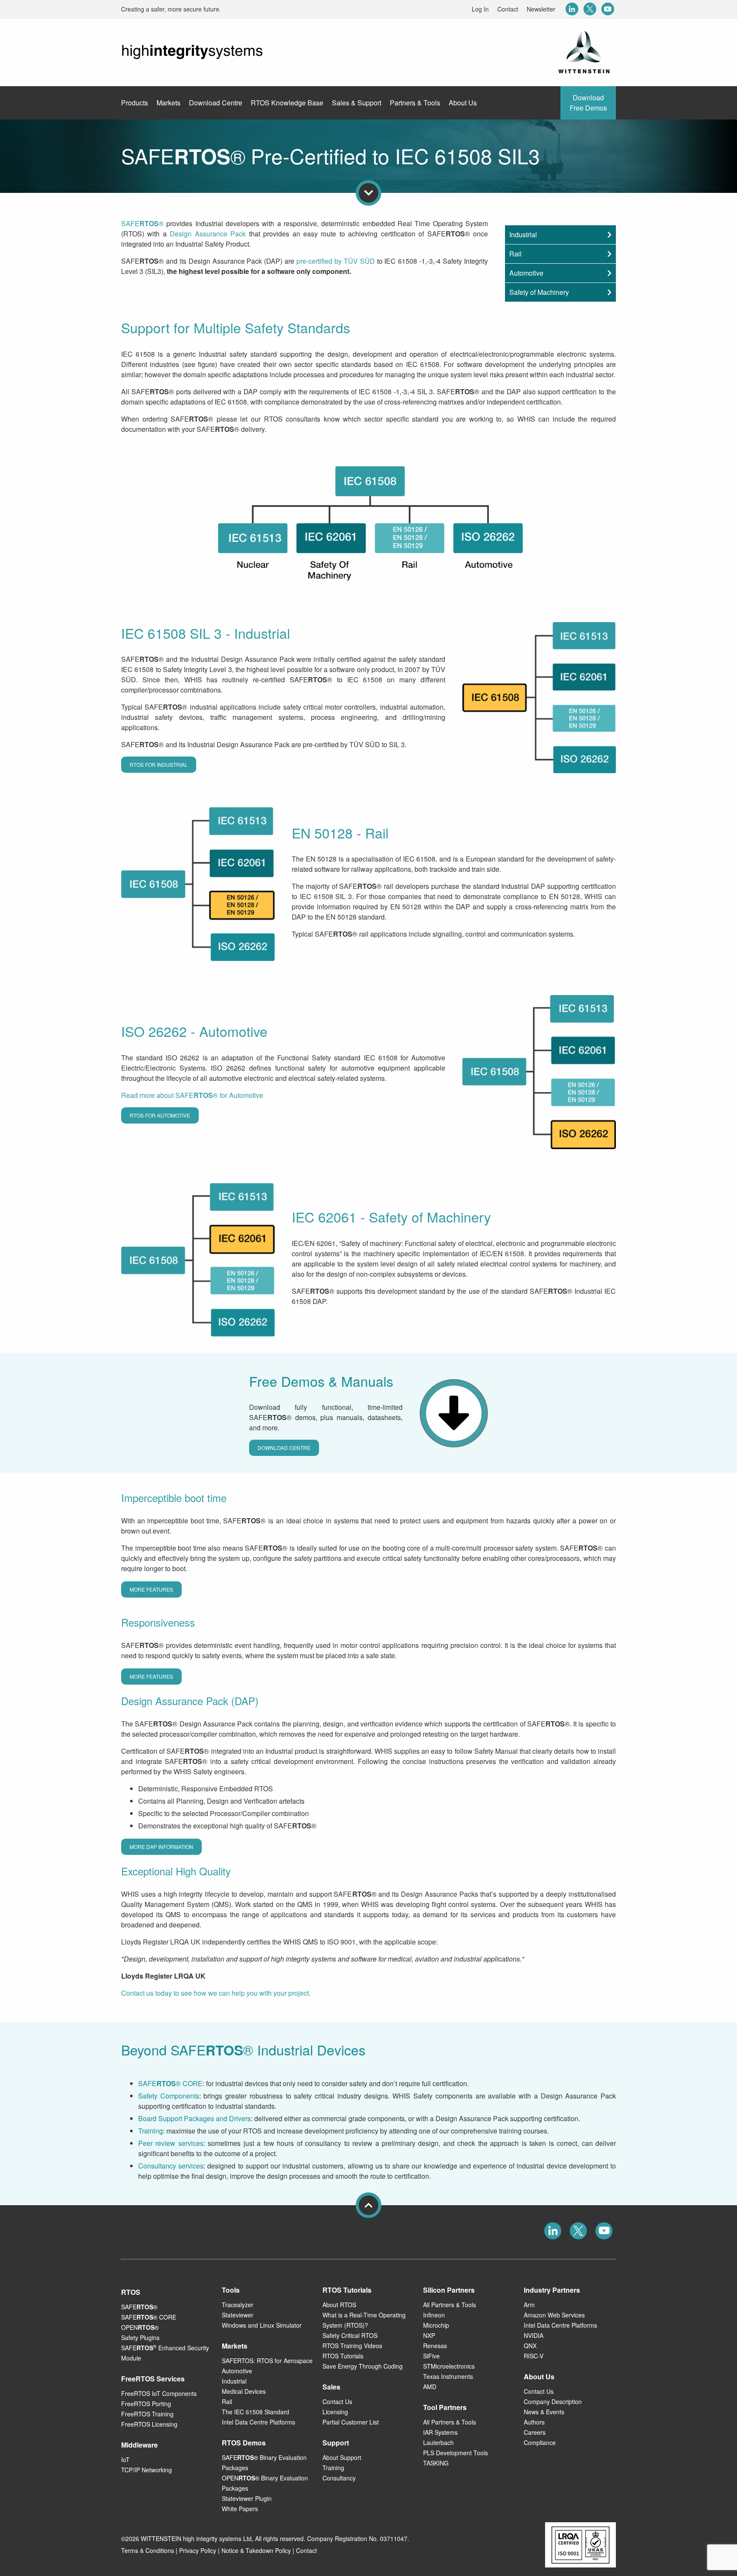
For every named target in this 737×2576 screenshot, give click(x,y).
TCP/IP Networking (147, 2470)
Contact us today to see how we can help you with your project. (216, 1993)
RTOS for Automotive (160, 1115)
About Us (539, 2377)
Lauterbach (438, 2442)
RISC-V (534, 2356)
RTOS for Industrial (159, 764)
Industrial (523, 234)
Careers (535, 2432)
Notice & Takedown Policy (256, 2550)
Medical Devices (244, 2391)
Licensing (335, 2412)
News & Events (544, 2412)
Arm (529, 2305)
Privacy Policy (198, 2550)
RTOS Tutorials (343, 2356)
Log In (480, 9)
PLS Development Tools (456, 2453)
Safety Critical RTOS (350, 2335)
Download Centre (284, 1448)
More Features (151, 1589)
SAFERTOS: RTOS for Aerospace (267, 2361)
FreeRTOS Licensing (149, 2424)
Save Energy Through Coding (363, 2366)
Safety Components (169, 2096)
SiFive (431, 2356)
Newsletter (541, 9)
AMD (430, 2387)
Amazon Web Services (554, 2315)
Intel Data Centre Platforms (258, 2422)
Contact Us (337, 2401)
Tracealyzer (238, 2305)
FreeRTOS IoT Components (159, 2393)
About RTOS (339, 2305)
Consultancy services (171, 2166)
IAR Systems (440, 2432)
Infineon (434, 2315)
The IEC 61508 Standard (255, 2412)
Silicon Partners (449, 2290)
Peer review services (171, 2143)
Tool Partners (445, 2407)
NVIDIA (534, 2335)
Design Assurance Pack (208, 234)
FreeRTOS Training (147, 2414)
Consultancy (339, 2478)
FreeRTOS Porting (146, 2404)
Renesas (435, 2346)
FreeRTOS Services (153, 2379)
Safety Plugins (140, 2337)
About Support (342, 2457)
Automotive (526, 273)
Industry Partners (552, 2290)
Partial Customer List (351, 2422)
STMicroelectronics (449, 2366)
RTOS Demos (244, 2443)
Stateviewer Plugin (247, 2498)
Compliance (540, 2442)
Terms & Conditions (148, 2550)
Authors (534, 2422)
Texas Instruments (448, 2376)
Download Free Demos (588, 103)
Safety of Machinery (539, 292)
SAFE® (142, 223)
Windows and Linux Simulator (262, 2325)
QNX (530, 2346)
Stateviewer (238, 2315)
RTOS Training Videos (352, 2346)
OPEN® (140, 2327)
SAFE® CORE (170, 2083)
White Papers (240, 2509)
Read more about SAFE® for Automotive (192, 1095)
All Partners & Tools (450, 2305)
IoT (125, 2460)
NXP (429, 2335)
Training (151, 2131)
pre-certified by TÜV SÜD (336, 261)
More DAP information (161, 1847)
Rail (515, 254)
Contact (508, 9)
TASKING (436, 2463)
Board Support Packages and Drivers (194, 2118)
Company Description (553, 2401)
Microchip (436, 2325)
